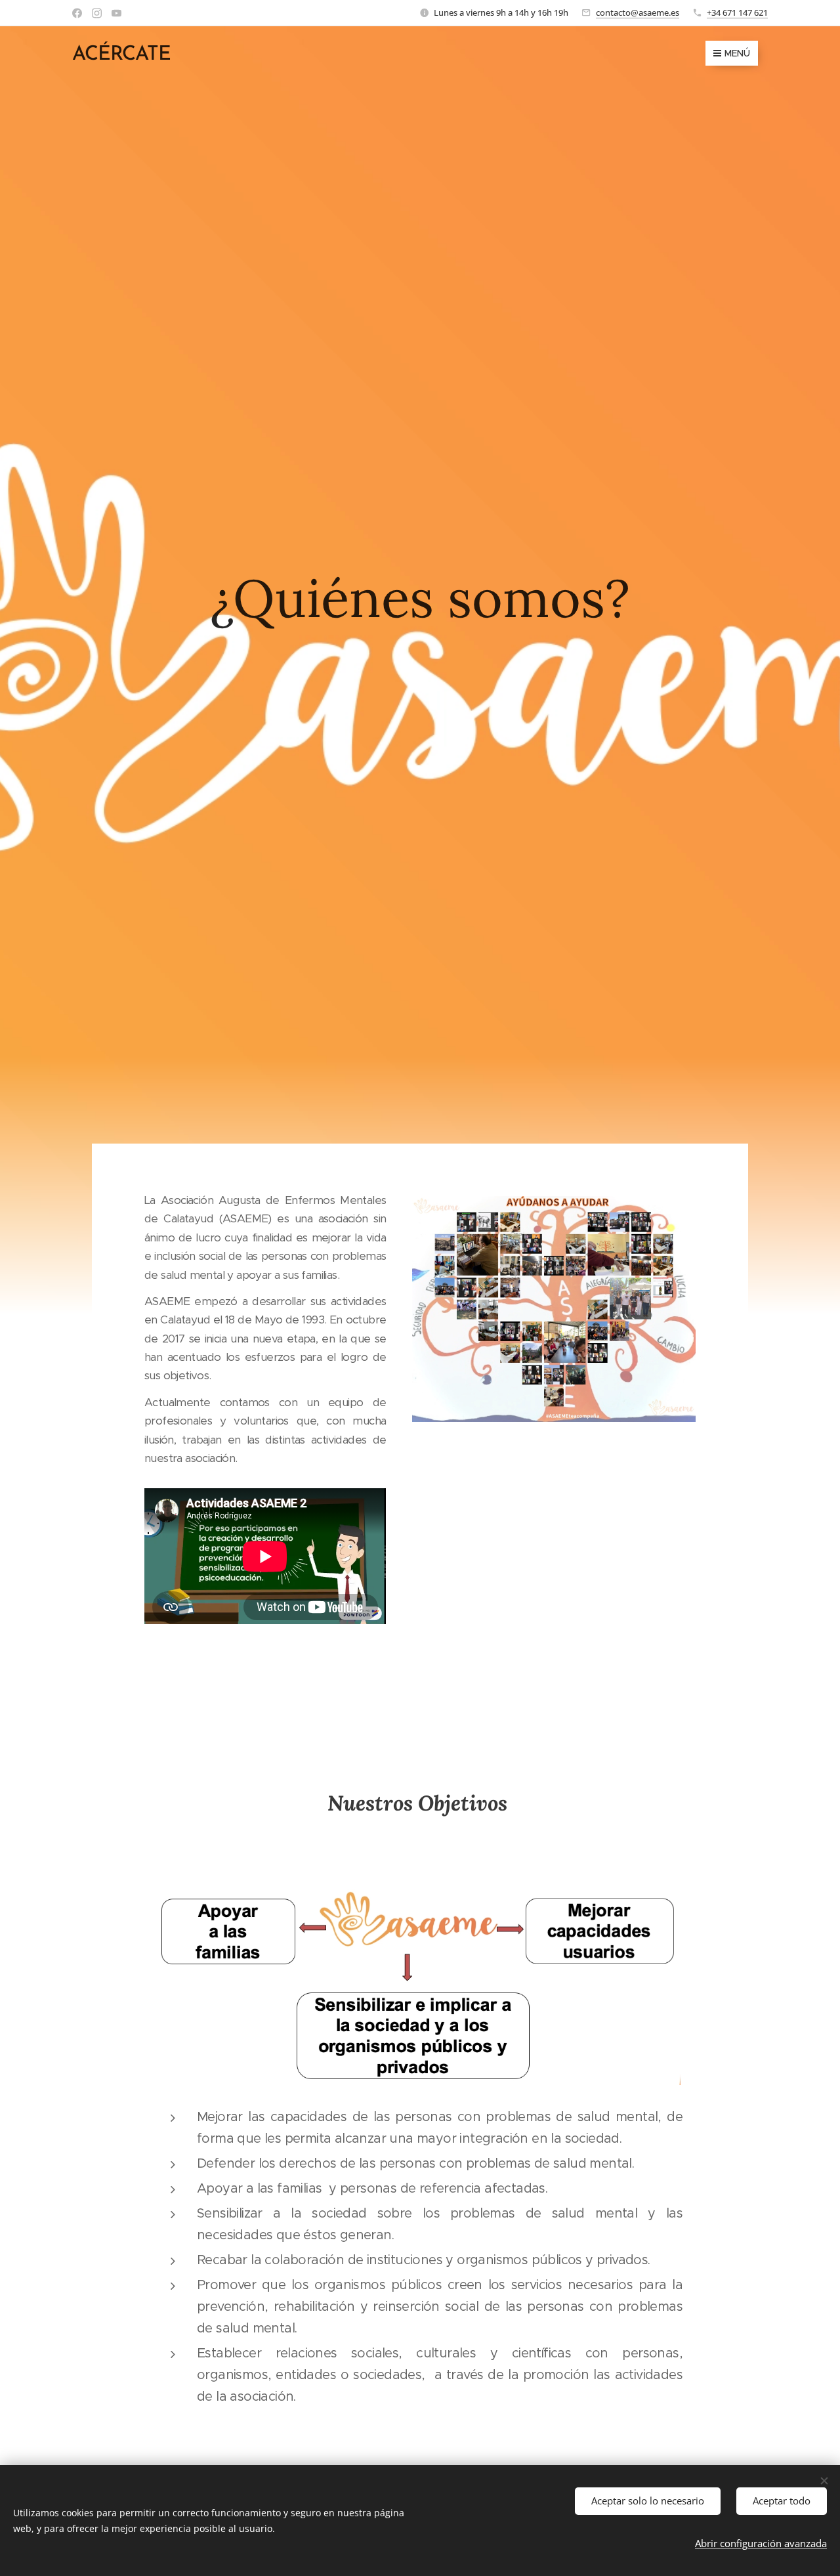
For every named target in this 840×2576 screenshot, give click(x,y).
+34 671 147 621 (737, 12)
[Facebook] (77, 13)
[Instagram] (97, 13)
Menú (737, 53)
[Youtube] (116, 13)
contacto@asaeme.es (638, 12)
